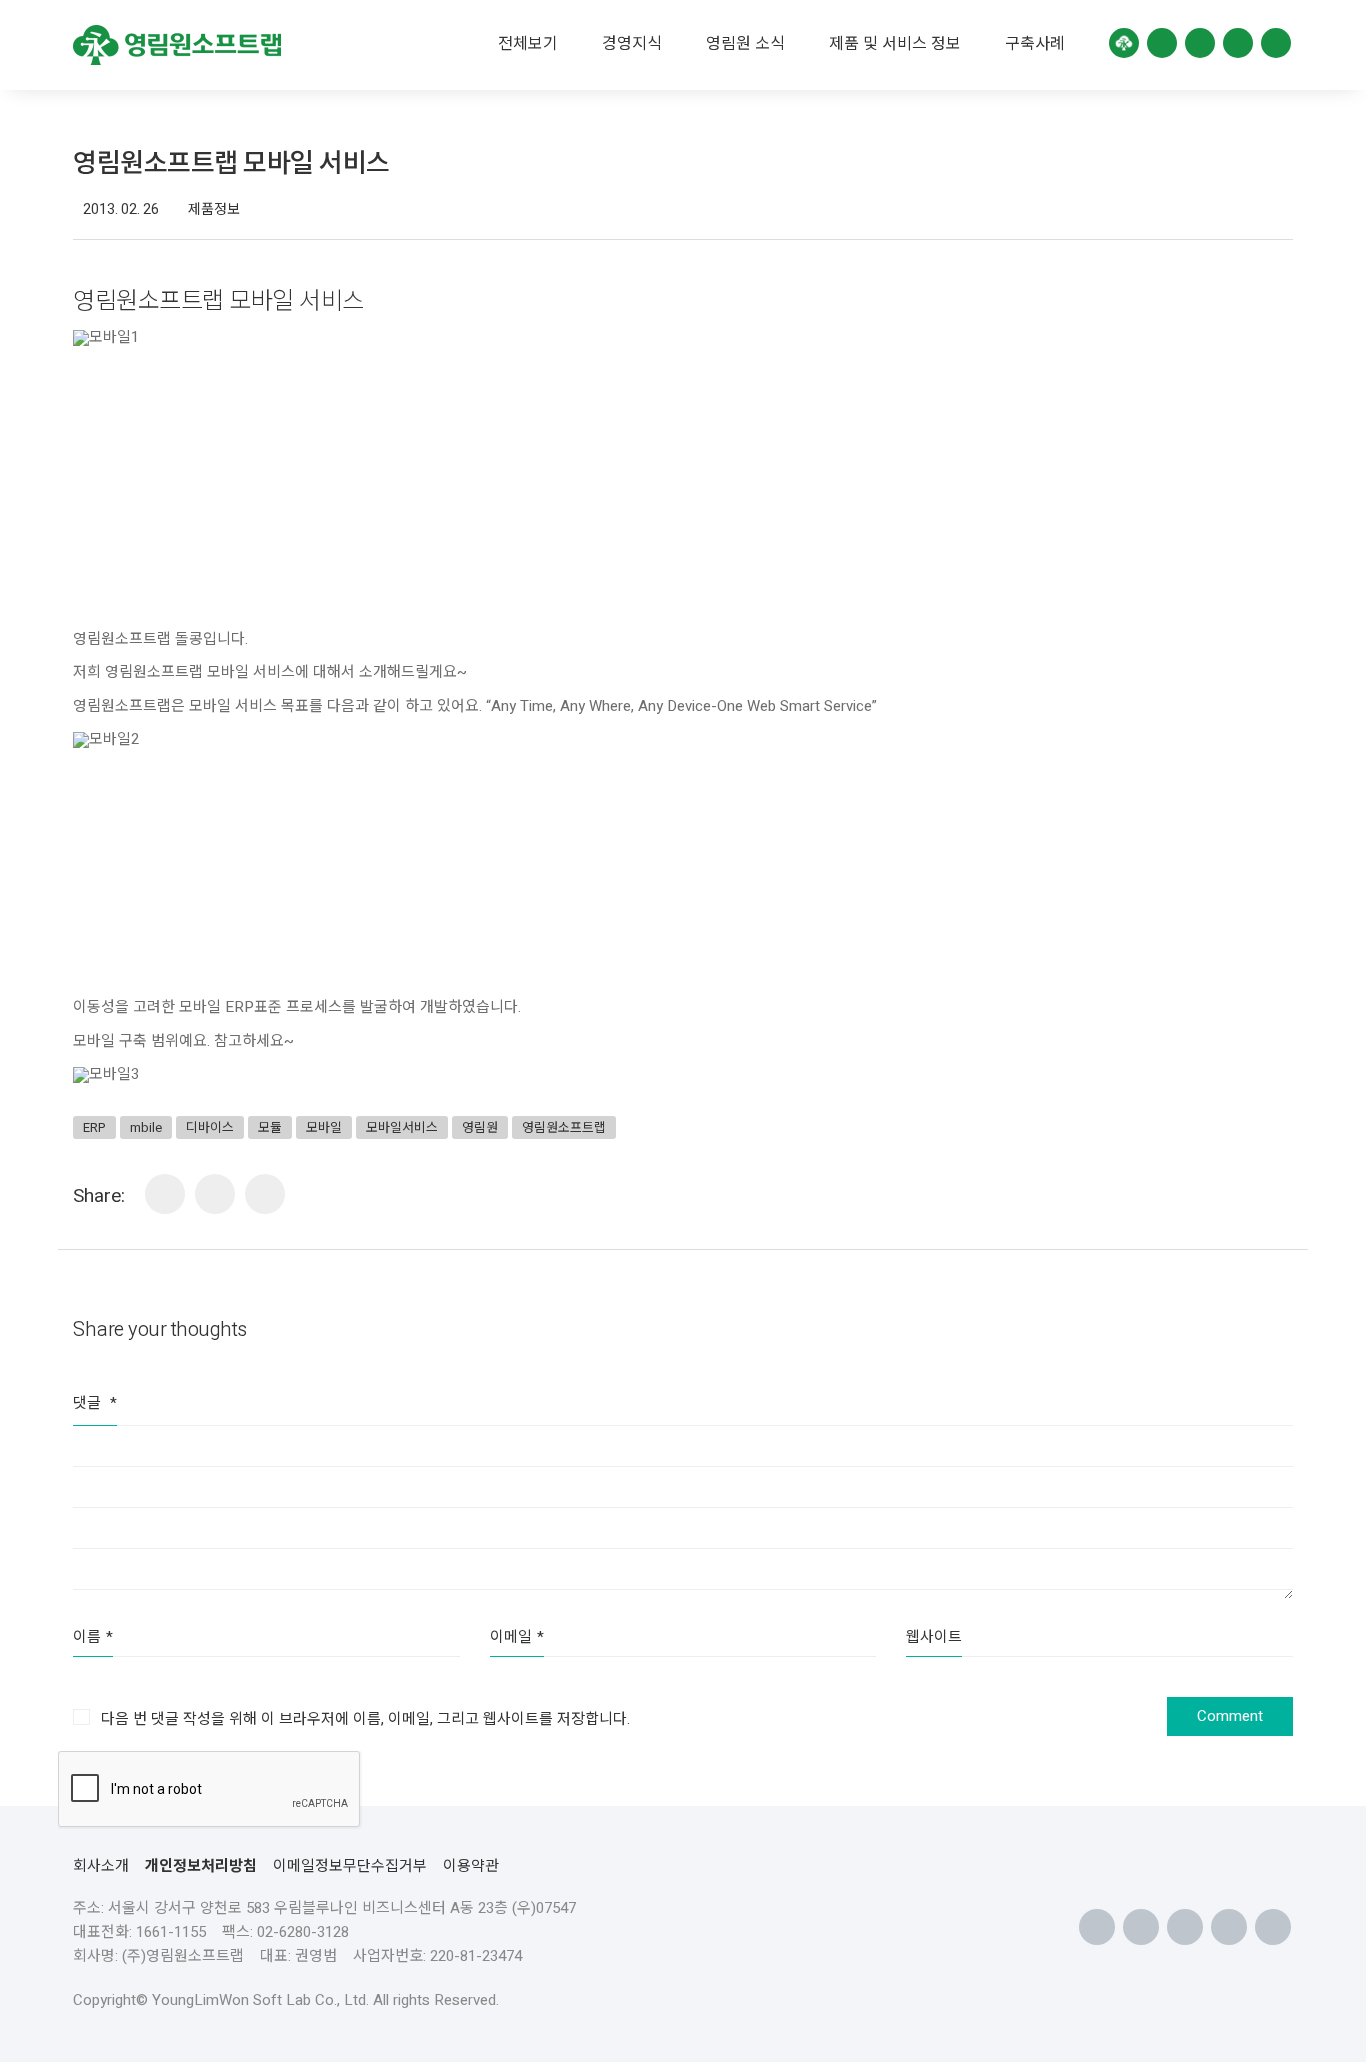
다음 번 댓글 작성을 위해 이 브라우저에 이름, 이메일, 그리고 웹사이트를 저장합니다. (365, 1719)
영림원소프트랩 (564, 1127)
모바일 (324, 1127)
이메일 (517, 1637)
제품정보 (214, 210)
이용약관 (471, 1866)
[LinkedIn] (165, 1194)
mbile (146, 1127)
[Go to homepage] (177, 45)
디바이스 (210, 1127)
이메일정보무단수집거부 (350, 1866)
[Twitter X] (265, 1194)
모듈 (270, 1127)
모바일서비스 (402, 1127)
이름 (93, 1637)
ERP (94, 1127)
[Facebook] (215, 1194)
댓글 (95, 1403)
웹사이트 (934, 1637)
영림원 (480, 1127)
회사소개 (101, 1866)
